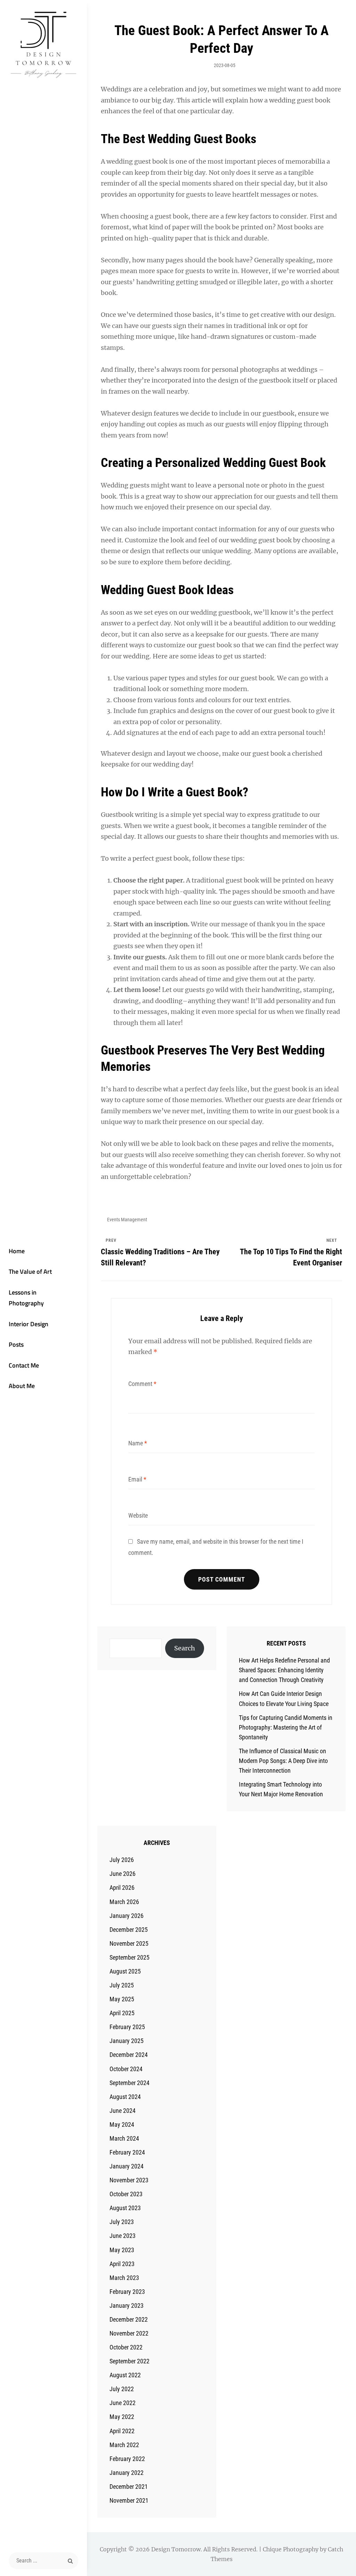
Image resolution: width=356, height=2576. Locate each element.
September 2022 (130, 2361)
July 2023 (122, 2222)
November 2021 (129, 2500)
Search (185, 1648)
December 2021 (129, 2487)
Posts (16, 1344)
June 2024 (123, 2111)
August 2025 (125, 1971)
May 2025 (122, 1999)
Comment (142, 1384)
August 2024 (125, 2097)
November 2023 (129, 2180)
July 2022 (122, 2389)
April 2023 (122, 2264)
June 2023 (123, 2236)
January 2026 (127, 1916)
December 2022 (129, 2319)
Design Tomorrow (176, 2549)
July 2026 (122, 1860)
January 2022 (127, 2473)
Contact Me (24, 1365)
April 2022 (122, 2431)
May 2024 (122, 2124)
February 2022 (127, 2459)
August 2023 (125, 2208)
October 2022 (126, 2347)
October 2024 (126, 2069)
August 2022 (125, 2375)
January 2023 (127, 2306)
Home (17, 1251)
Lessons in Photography (26, 1298)
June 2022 (123, 2403)
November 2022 (129, 2333)
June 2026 (123, 1874)
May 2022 (122, 2417)
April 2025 (122, 2013)
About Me (22, 1386)
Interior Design (29, 1324)
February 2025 (127, 2027)
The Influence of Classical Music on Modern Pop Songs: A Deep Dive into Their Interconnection (283, 1761)
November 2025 (129, 1943)
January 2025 (127, 2041)
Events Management (127, 1220)
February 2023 (127, 2292)
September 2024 (130, 2083)
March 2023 (124, 2278)
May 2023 (122, 2250)
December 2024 (129, 2055)
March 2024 (124, 2138)
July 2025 (122, 1985)
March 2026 (124, 1902)
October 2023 (126, 2194)
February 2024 (127, 2152)
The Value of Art (30, 1271)
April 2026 (122, 1888)
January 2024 (127, 2166)
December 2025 (129, 1930)
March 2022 (124, 2445)
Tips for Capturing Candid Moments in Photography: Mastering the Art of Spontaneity (286, 1727)
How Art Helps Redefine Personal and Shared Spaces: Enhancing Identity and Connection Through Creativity (284, 1670)
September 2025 (130, 1957)
